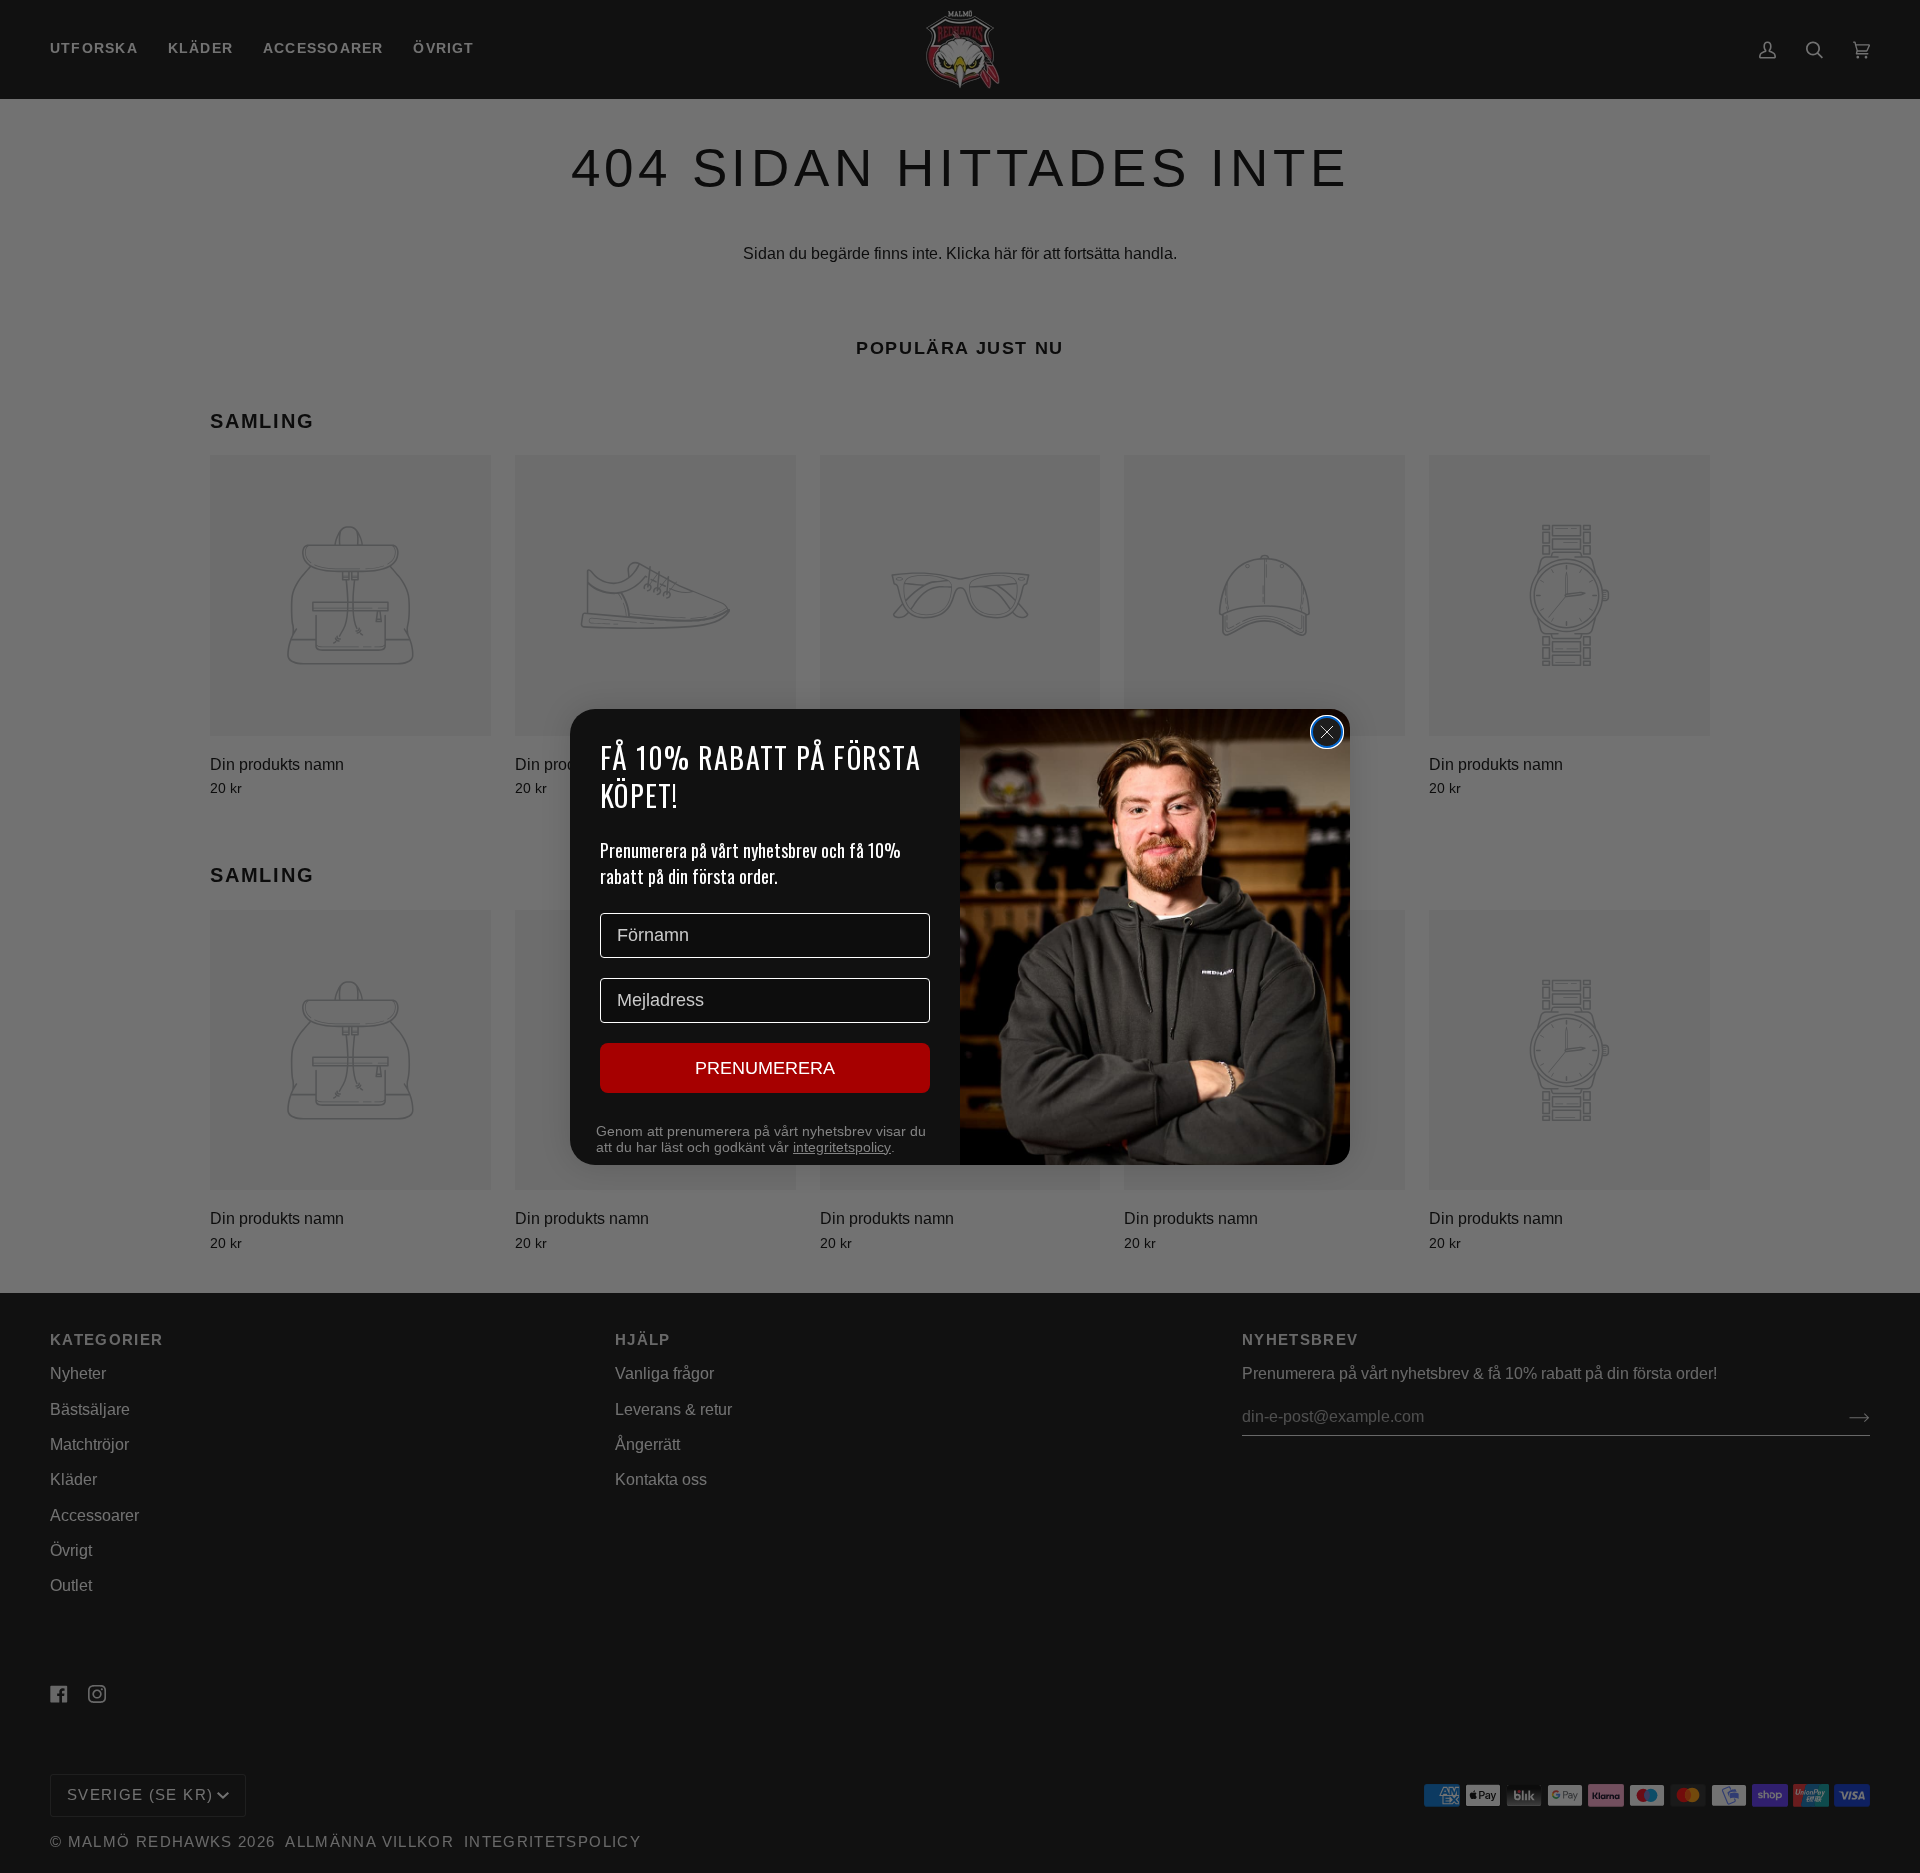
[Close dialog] (1327, 732)
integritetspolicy (842, 1147)
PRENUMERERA (765, 1068)
